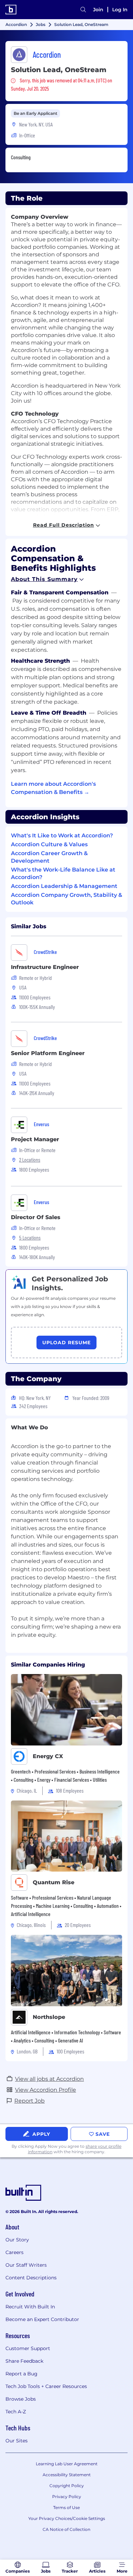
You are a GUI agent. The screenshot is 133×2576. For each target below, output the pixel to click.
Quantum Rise (54, 1882)
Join (98, 10)
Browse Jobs (21, 2399)
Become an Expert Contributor (42, 2319)
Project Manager (35, 1139)
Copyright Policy (67, 2486)
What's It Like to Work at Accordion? (62, 835)
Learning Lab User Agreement (67, 2464)
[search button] (83, 10)
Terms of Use (66, 2507)
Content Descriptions (31, 2278)
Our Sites (17, 2441)
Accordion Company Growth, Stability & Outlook (66, 899)
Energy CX (48, 1756)
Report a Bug (21, 2374)
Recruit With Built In (30, 2307)
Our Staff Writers (26, 2265)
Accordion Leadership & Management (64, 886)
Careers (14, 2252)
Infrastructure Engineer (45, 967)
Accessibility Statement (67, 2475)
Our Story (17, 2240)
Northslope (49, 2017)
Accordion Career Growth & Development (49, 857)
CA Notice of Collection (66, 2529)
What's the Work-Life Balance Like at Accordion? (63, 873)
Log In (120, 10)
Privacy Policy (67, 2497)
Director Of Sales (36, 1217)
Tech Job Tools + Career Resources (46, 2386)
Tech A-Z (16, 2412)
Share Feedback (24, 2361)
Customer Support (28, 2348)
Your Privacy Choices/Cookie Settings (67, 2518)
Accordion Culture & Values (49, 844)
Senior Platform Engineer (48, 1053)
